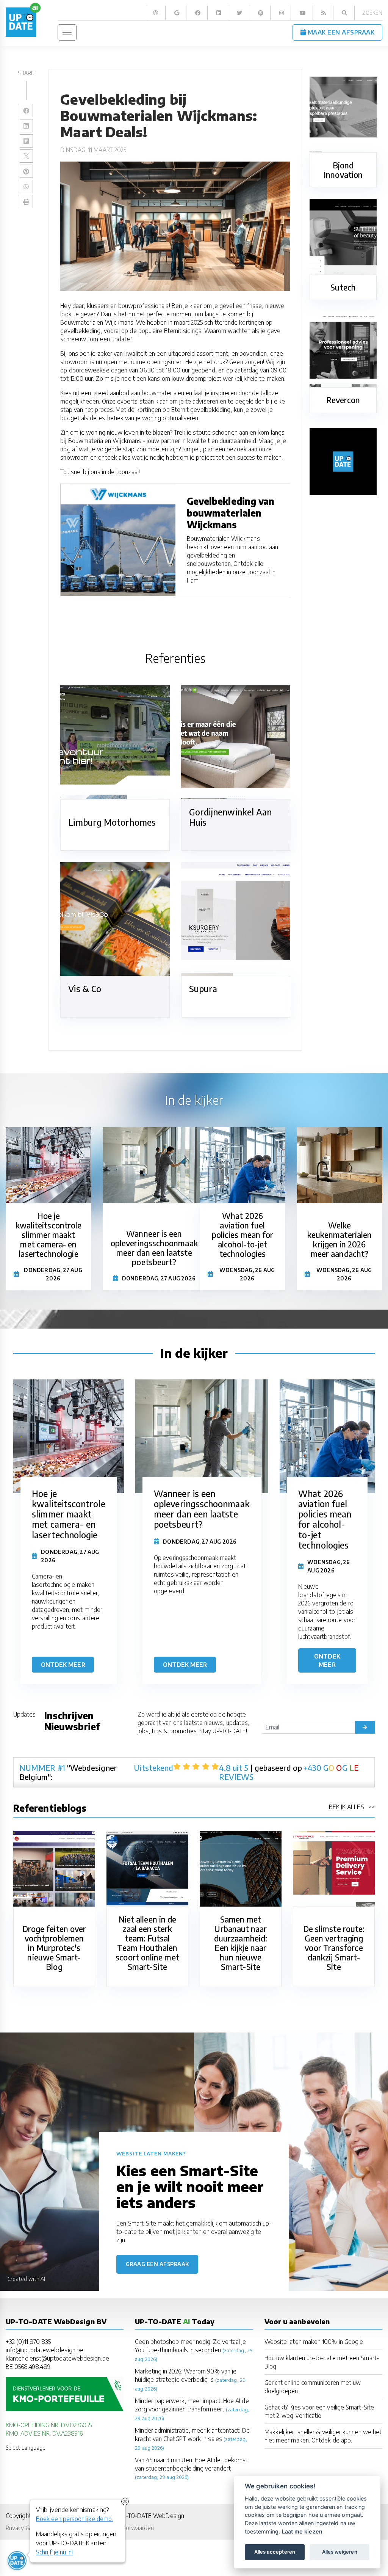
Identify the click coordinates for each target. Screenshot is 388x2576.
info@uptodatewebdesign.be (45, 2350)
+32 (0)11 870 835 (28, 2341)
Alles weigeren (340, 2552)
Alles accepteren (275, 2552)
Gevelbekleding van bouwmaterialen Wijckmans (231, 513)
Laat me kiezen (302, 2531)
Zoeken (372, 13)
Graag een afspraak (157, 2264)
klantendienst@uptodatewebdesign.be (57, 2358)
